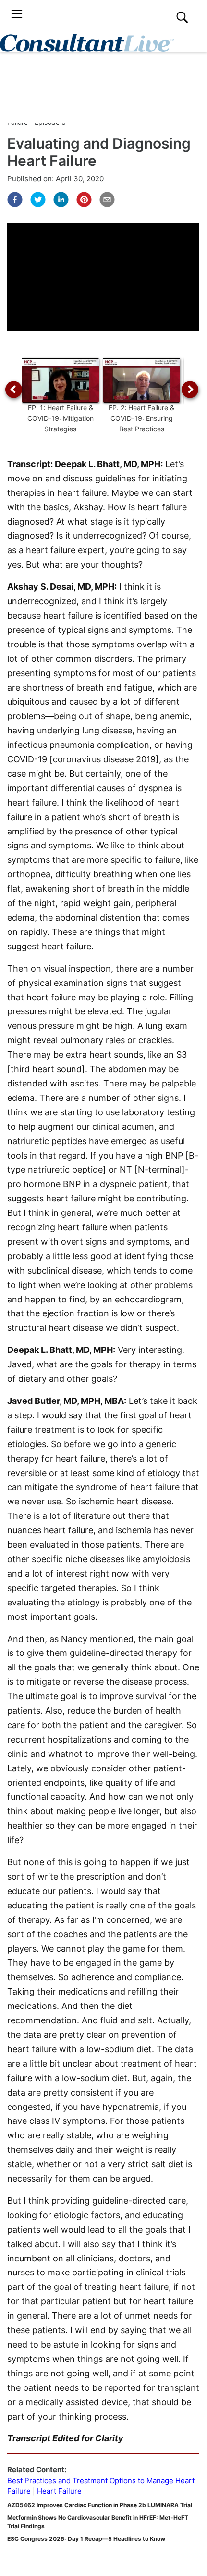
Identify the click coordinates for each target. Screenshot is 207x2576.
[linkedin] (61, 200)
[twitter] (38, 200)
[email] (107, 200)
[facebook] (15, 200)
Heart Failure (59, 2491)
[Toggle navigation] (17, 14)
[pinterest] (84, 200)
